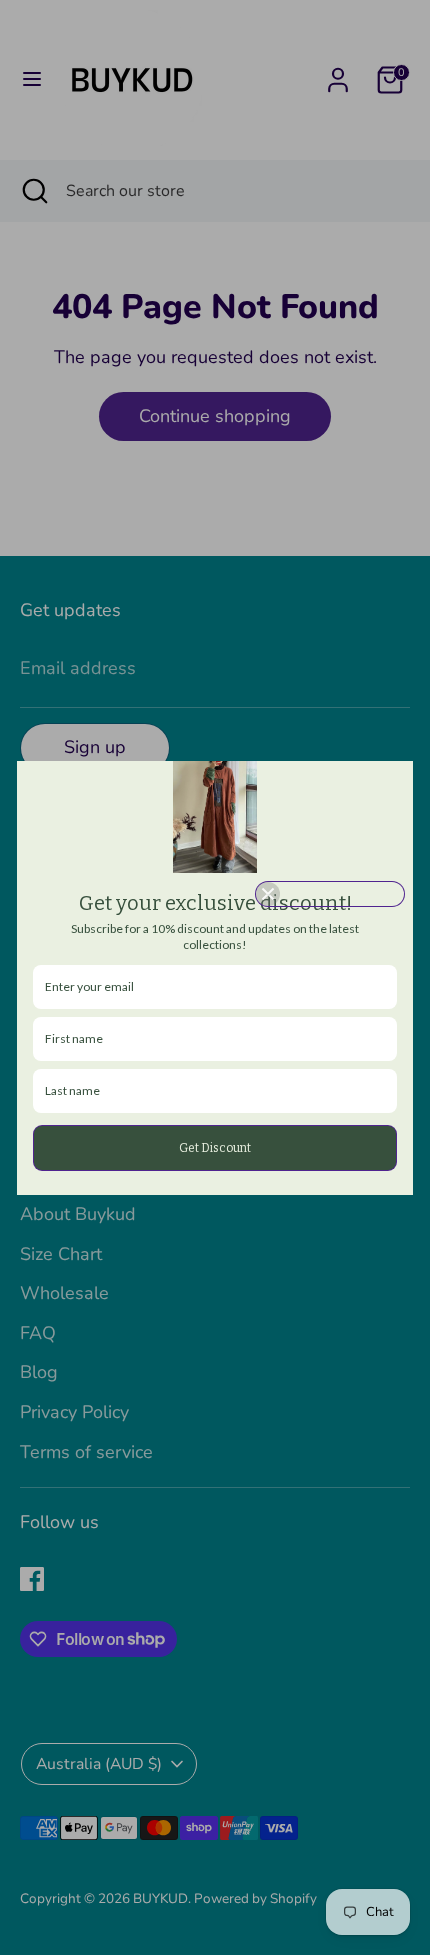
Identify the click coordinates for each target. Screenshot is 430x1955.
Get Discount (215, 1148)
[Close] (330, 894)
